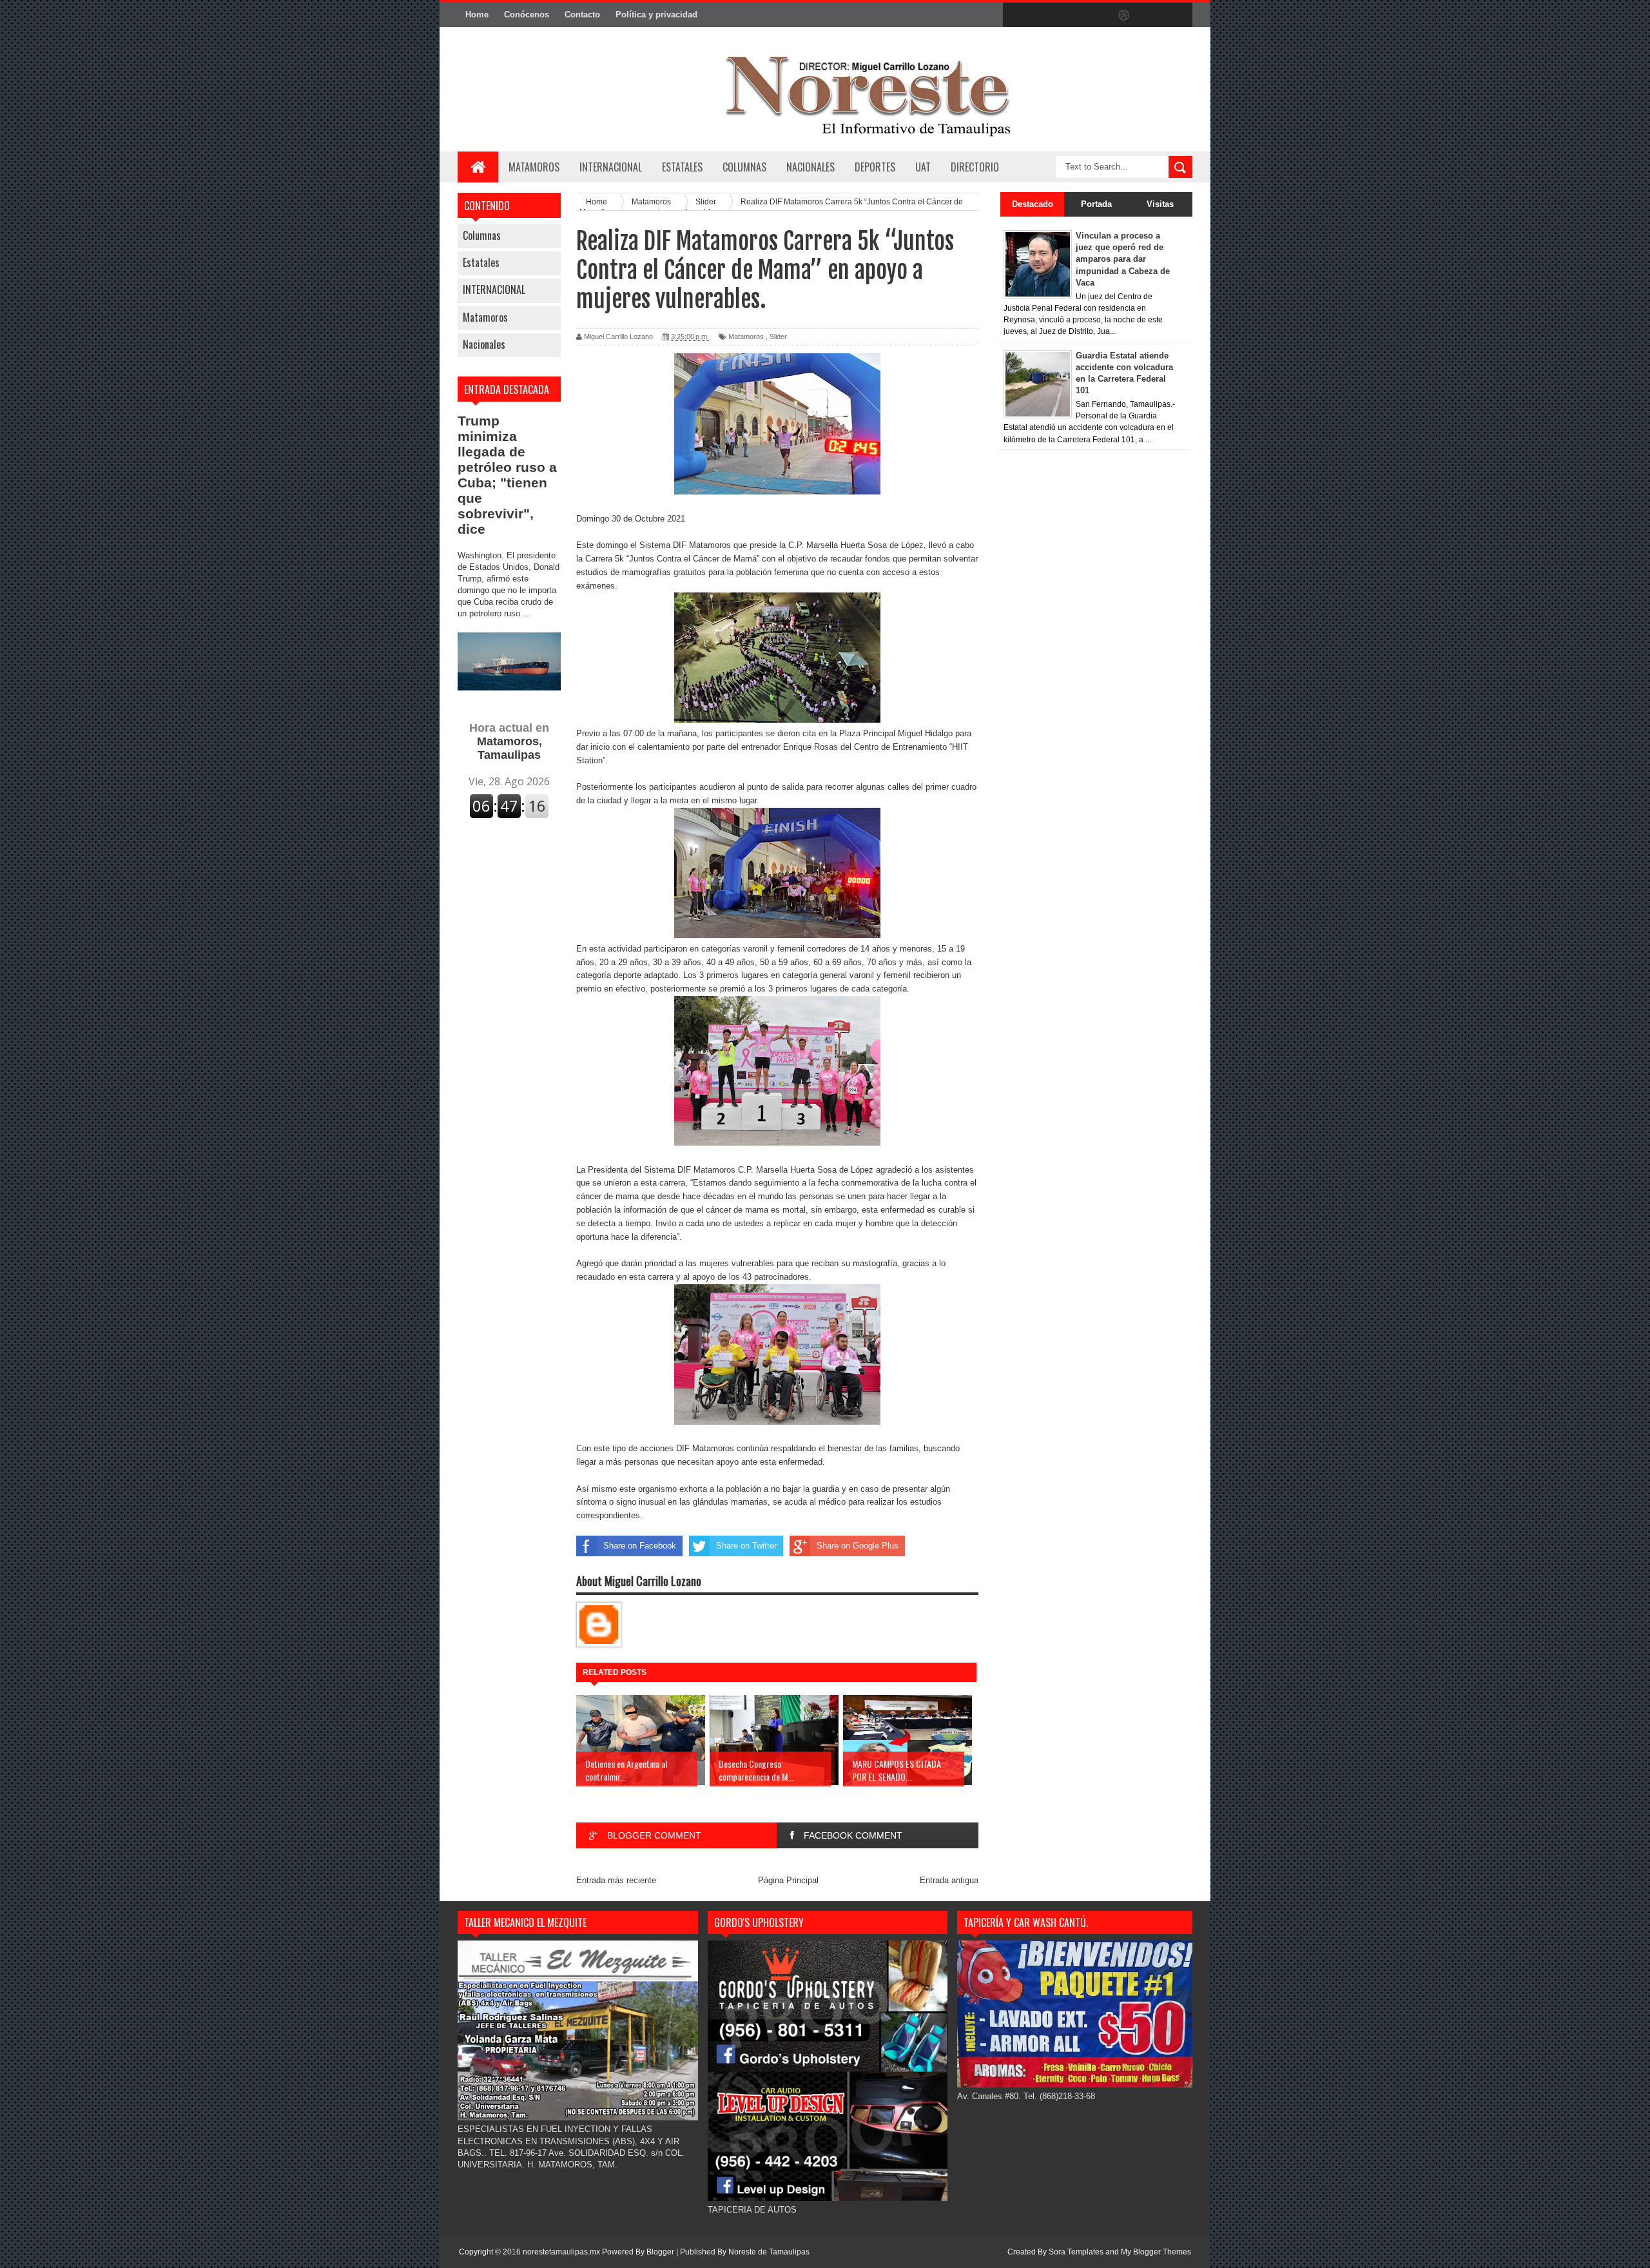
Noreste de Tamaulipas (769, 2252)
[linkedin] (1151, 15)
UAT (923, 167)
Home (477, 15)
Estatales (481, 262)
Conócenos (527, 15)
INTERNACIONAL (611, 167)
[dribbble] (1124, 15)
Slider (778, 337)
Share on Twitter (746, 1546)
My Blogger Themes (1156, 2252)
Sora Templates (1076, 2252)
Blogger (660, 2252)
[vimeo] (1070, 15)
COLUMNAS (744, 167)
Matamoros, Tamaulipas (509, 741)
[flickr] (1097, 15)
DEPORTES (875, 167)
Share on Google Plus (858, 1546)
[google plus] (1178, 15)
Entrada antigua (949, 1880)
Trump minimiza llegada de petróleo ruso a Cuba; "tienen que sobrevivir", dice (507, 475)
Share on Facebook (640, 1546)
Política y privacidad (656, 15)
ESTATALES (682, 167)
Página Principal (788, 1880)
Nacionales (484, 344)
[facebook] (1016, 15)
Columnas (482, 235)
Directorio (975, 167)
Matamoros (534, 167)
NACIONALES (810, 167)
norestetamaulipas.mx (562, 2252)
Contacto (582, 15)
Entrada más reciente (616, 1880)
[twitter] (1043, 15)
